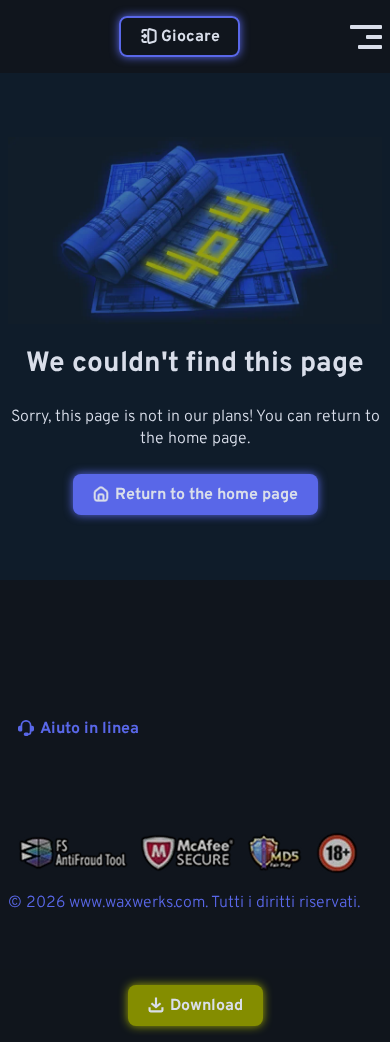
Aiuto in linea (89, 729)
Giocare (190, 37)
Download (206, 1006)
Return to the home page (206, 495)
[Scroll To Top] (364, 920)
